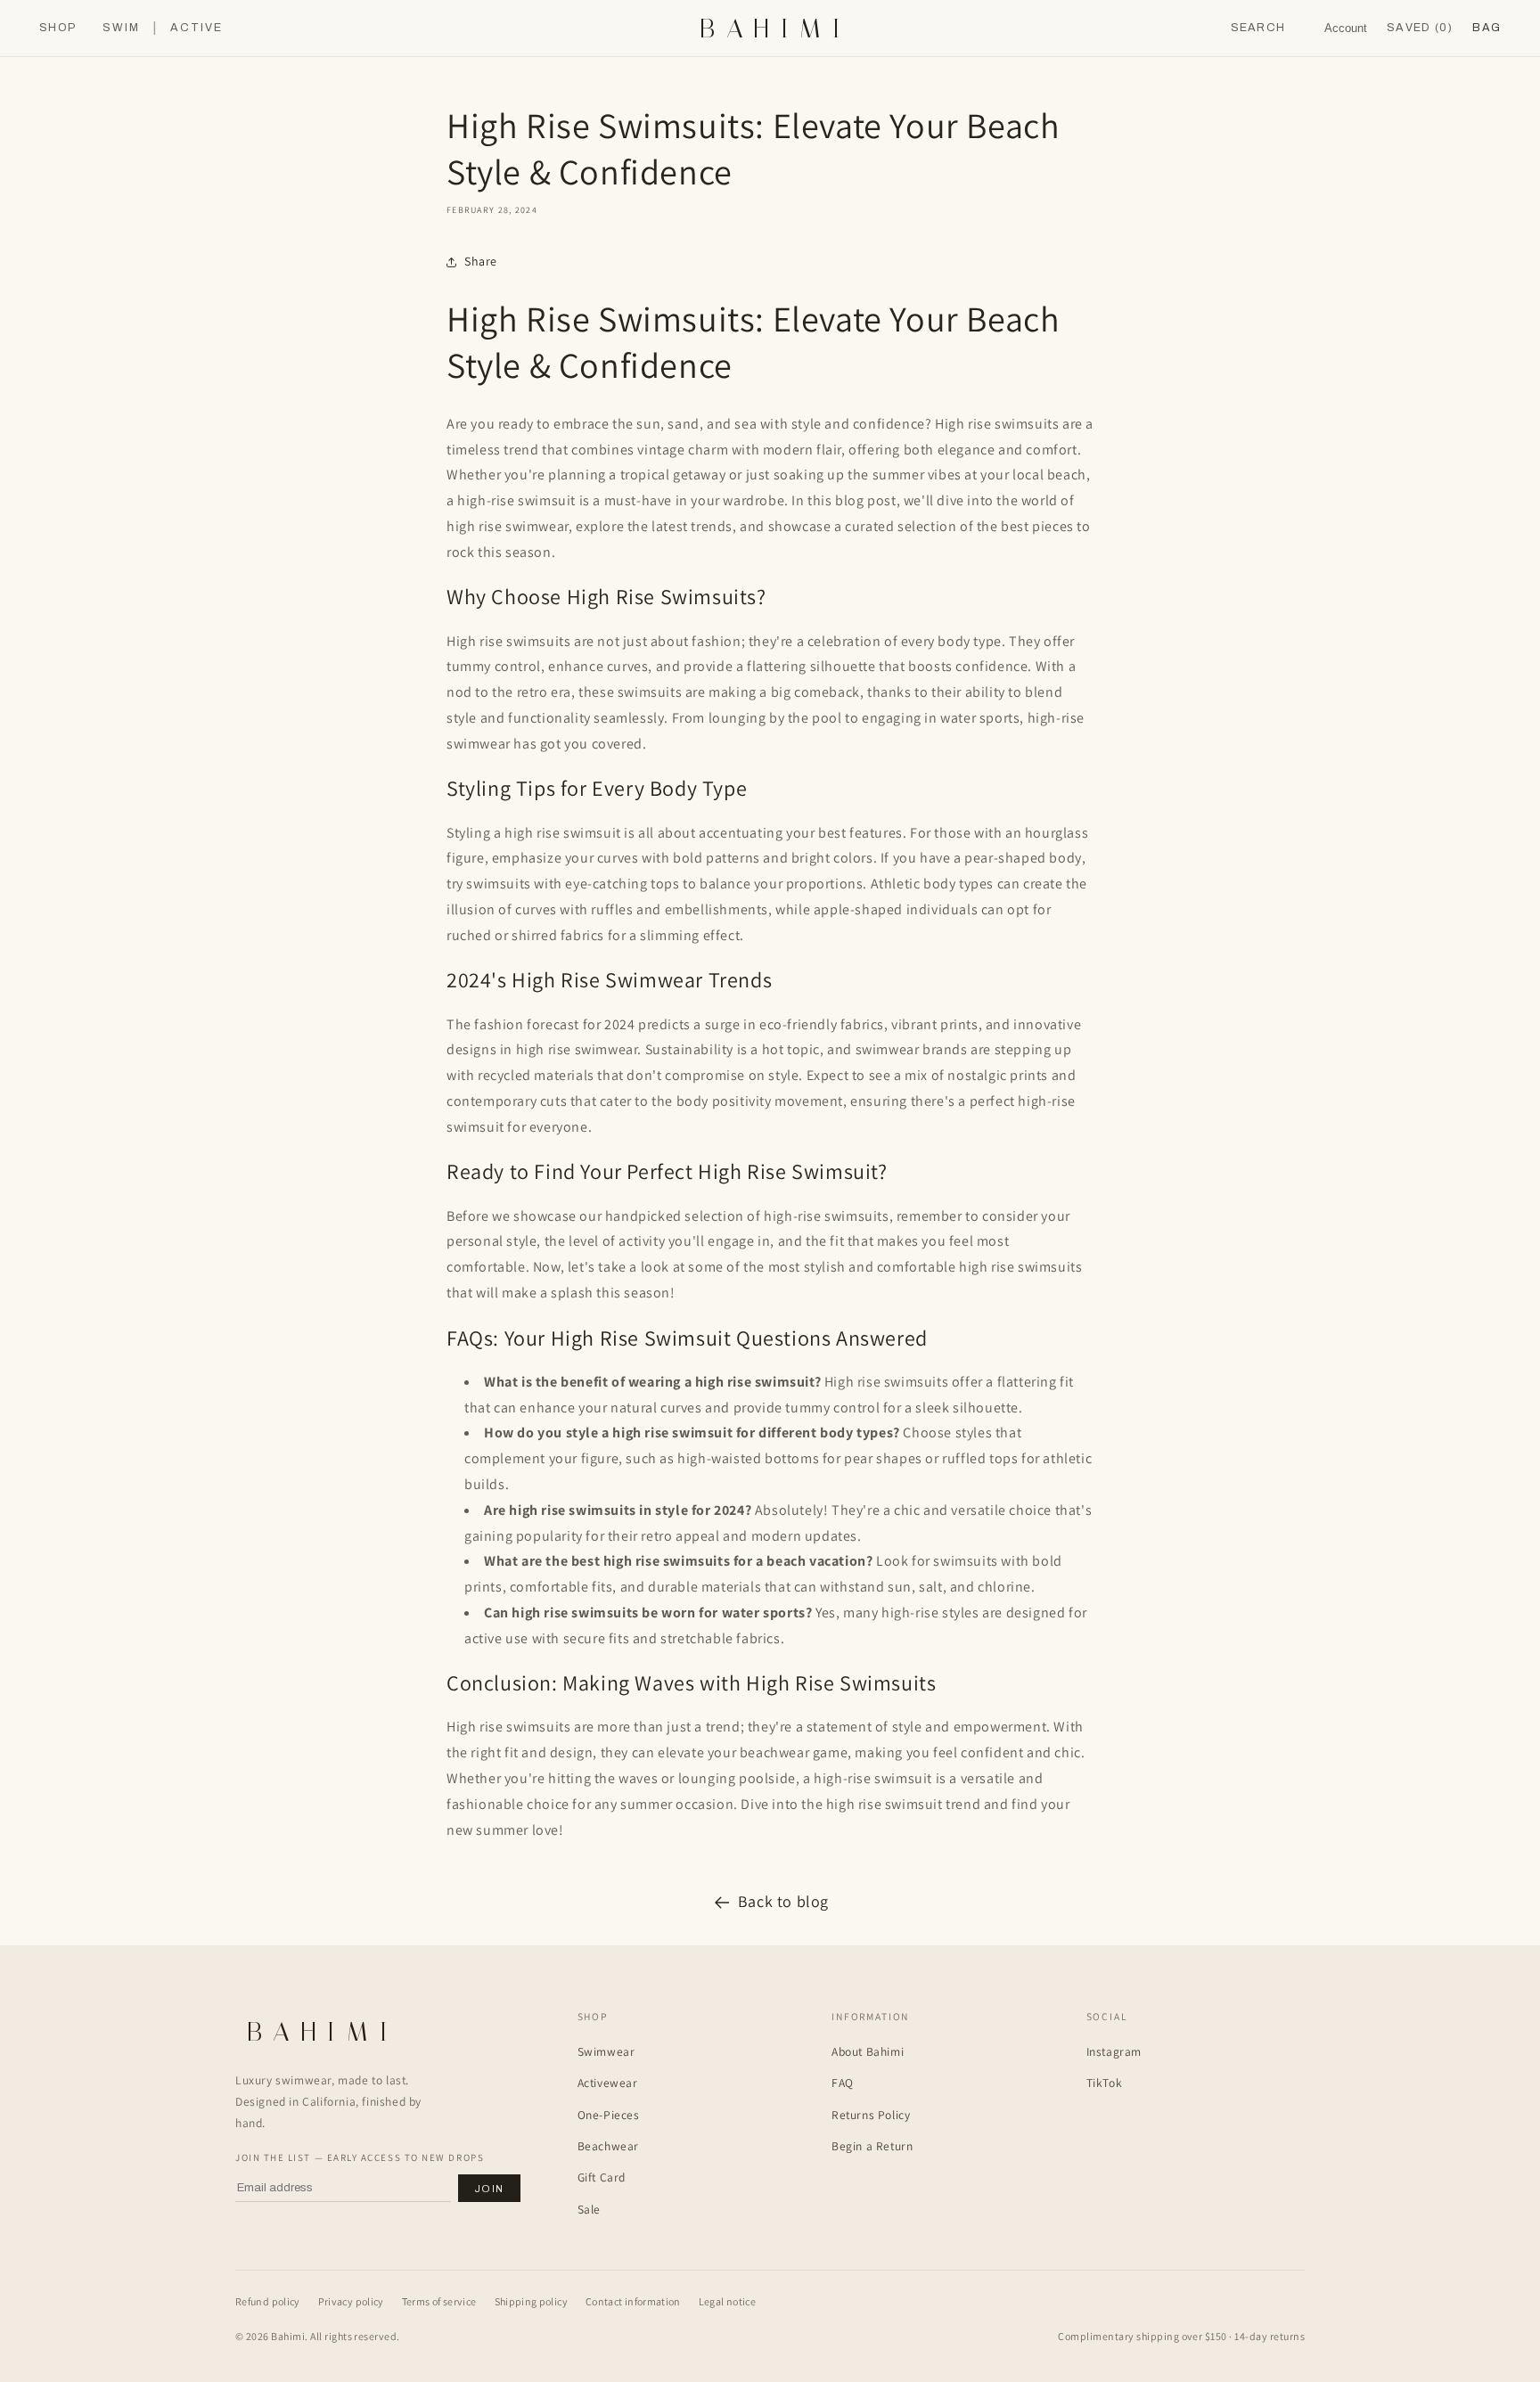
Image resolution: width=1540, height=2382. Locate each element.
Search (1258, 28)
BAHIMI (775, 29)
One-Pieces (609, 2115)
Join (489, 2189)
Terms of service (439, 2301)
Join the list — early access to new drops (360, 2157)
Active (197, 28)
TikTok (1105, 2083)
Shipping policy (531, 2301)
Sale (589, 2209)
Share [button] (481, 261)
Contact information (633, 2301)
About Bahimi (868, 2051)
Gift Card (602, 2177)
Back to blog (783, 1901)
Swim (121, 28)
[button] (1487, 28)
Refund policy (268, 2301)
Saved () (1420, 28)
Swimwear (606, 2051)
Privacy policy (351, 2301)
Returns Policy (871, 2115)
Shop (57, 28)
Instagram (1114, 2051)
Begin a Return (872, 2146)
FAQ (843, 2083)
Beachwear (608, 2146)
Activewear (608, 2083)
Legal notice (727, 2301)
